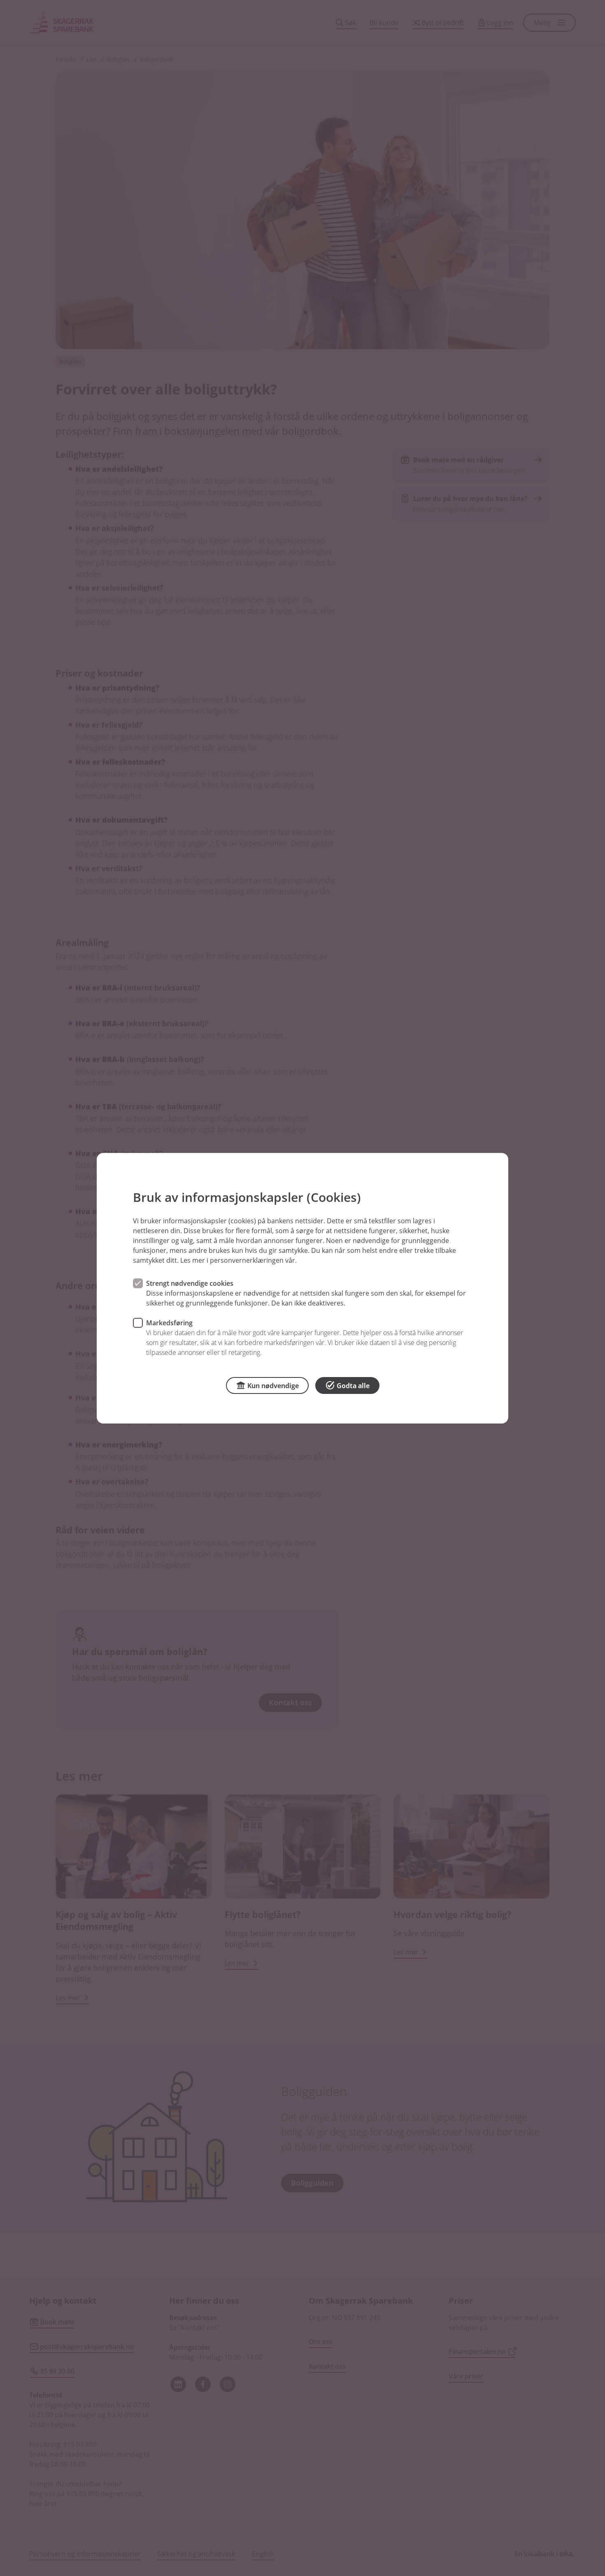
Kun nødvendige (273, 1385)
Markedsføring (169, 1322)
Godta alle (353, 1385)
